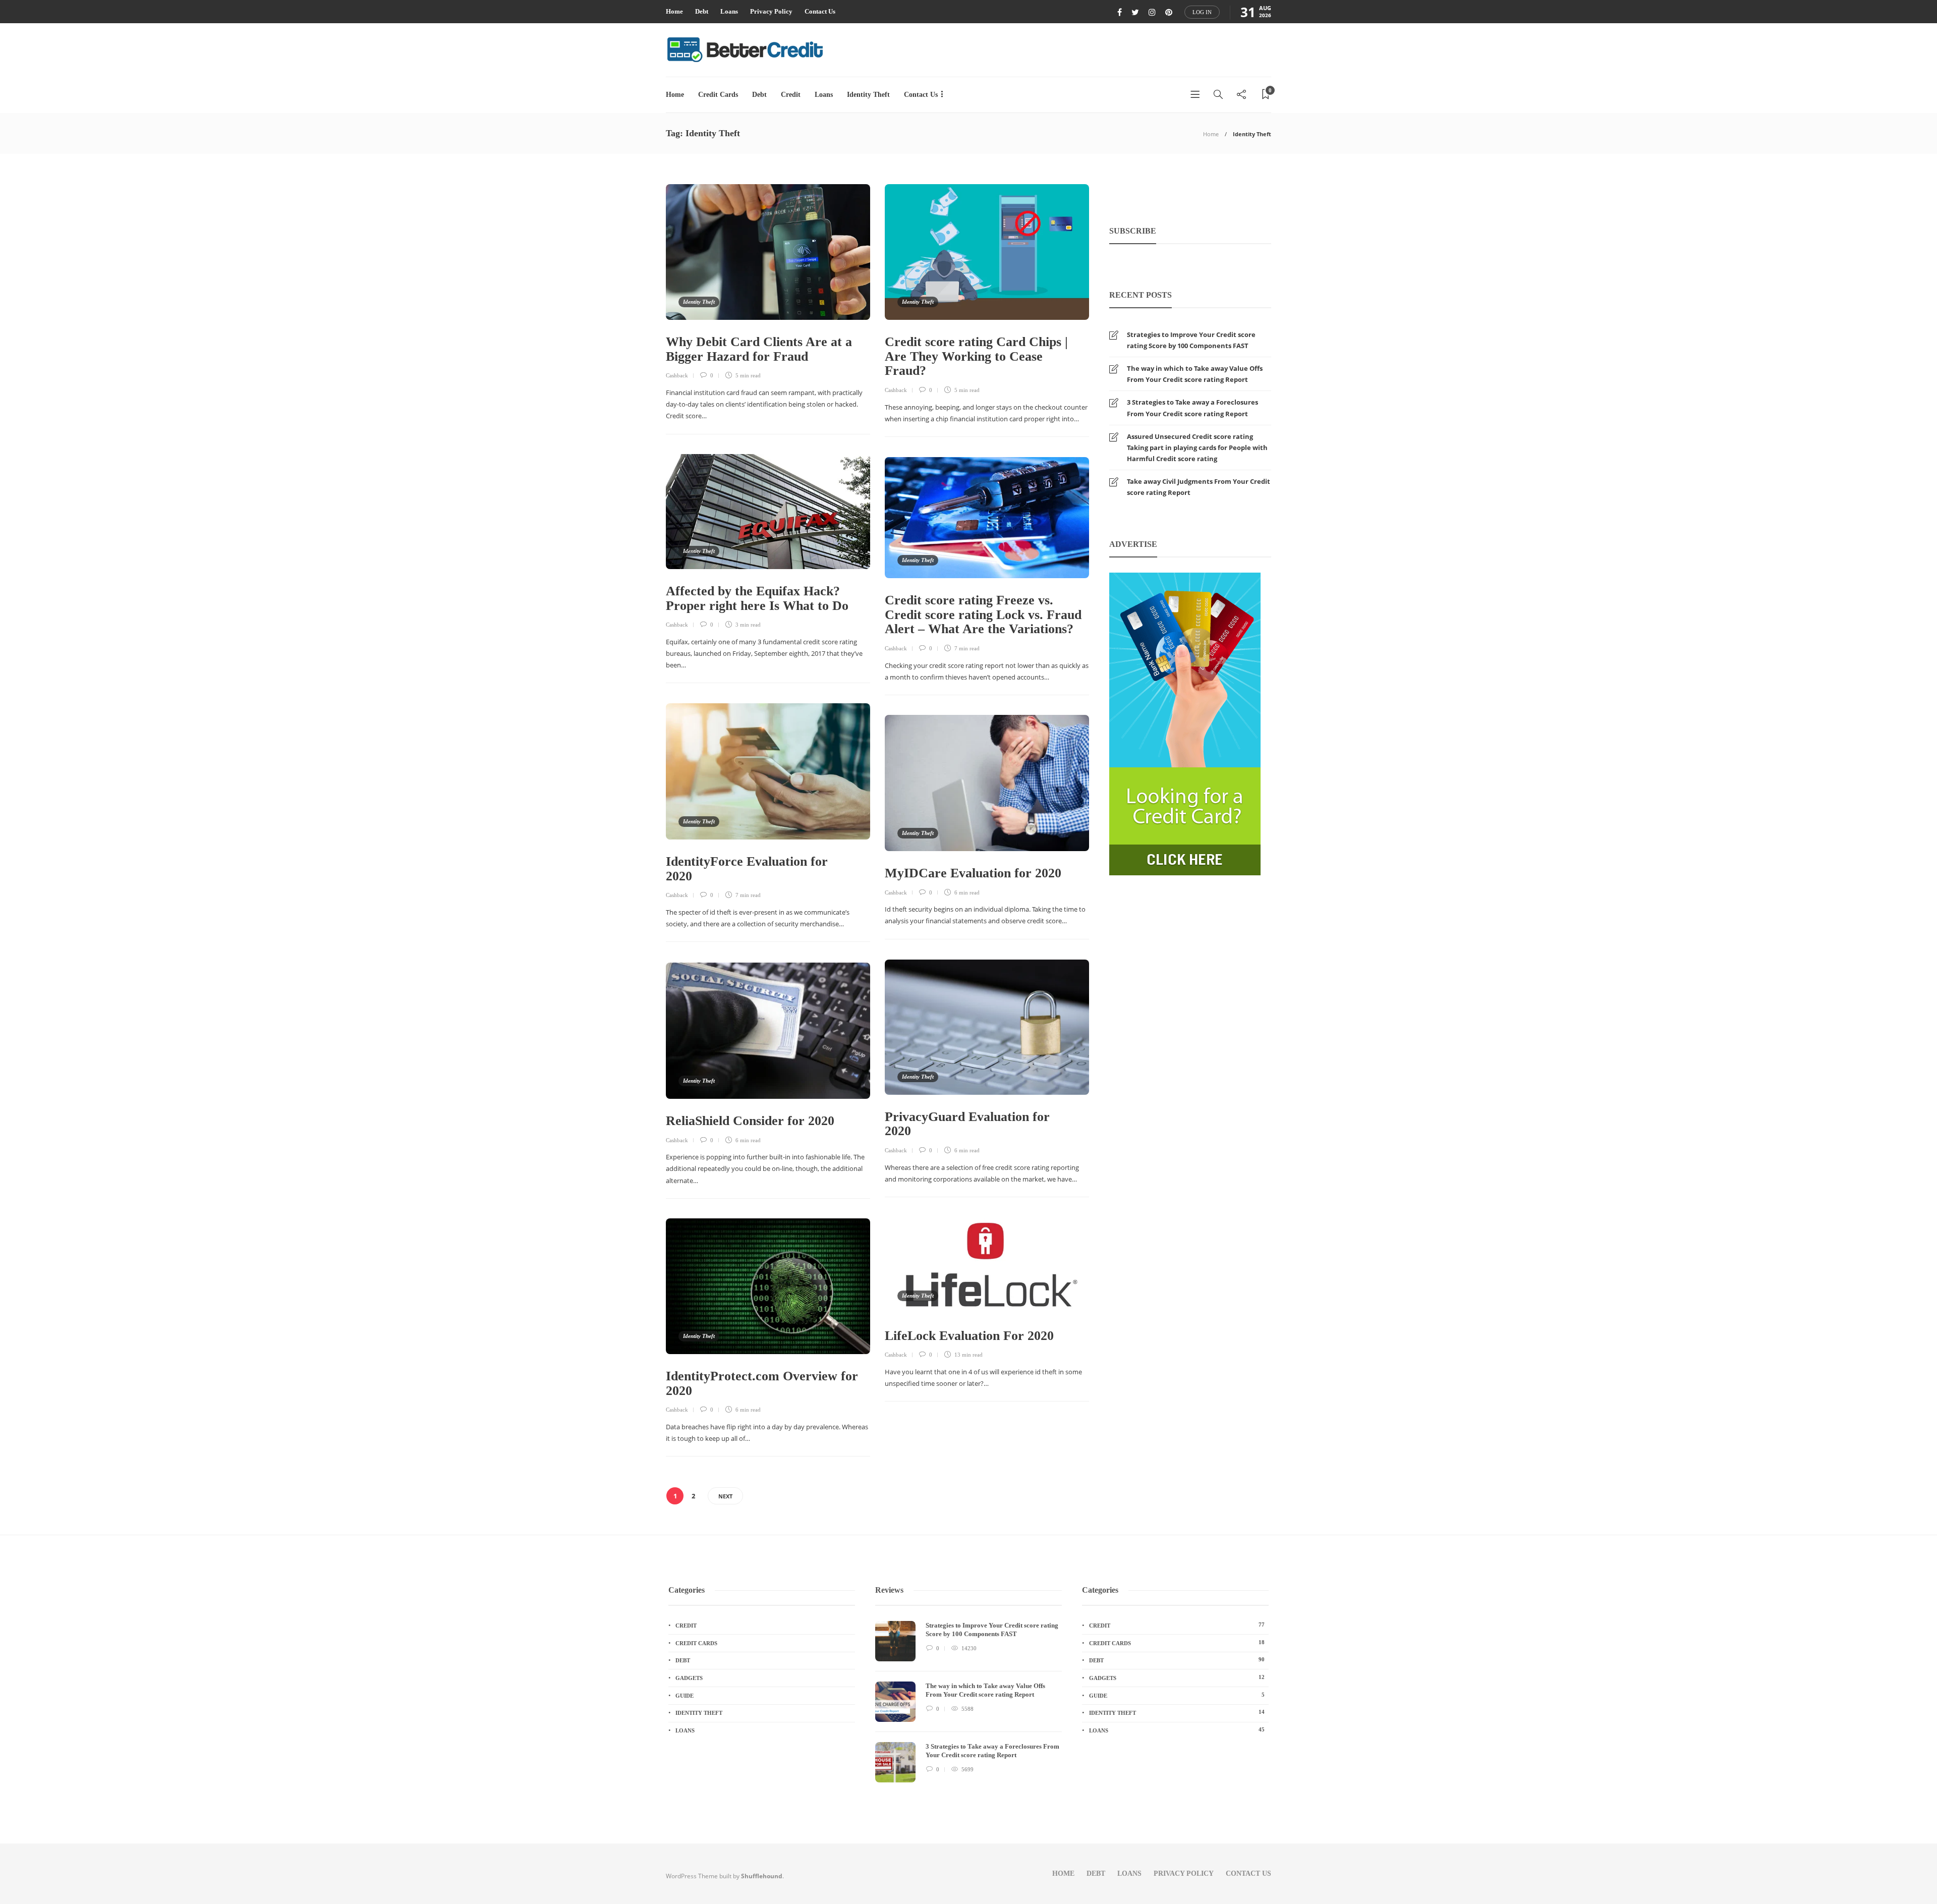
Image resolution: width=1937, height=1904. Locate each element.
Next (725, 1496)
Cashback (677, 375)
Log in (1202, 12)
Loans (729, 11)
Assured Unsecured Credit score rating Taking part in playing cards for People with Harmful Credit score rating (1197, 447)
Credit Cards (718, 95)
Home (674, 11)
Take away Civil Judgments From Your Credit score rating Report (1199, 487)
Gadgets (689, 1678)
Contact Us (820, 11)
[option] (968, 1707)
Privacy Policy (771, 11)
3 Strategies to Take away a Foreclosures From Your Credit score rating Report (1192, 408)
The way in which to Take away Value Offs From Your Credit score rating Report (1195, 374)
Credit (791, 95)
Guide (685, 1696)
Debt (702, 11)
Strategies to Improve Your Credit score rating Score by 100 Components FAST (1191, 340)
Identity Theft (868, 95)
